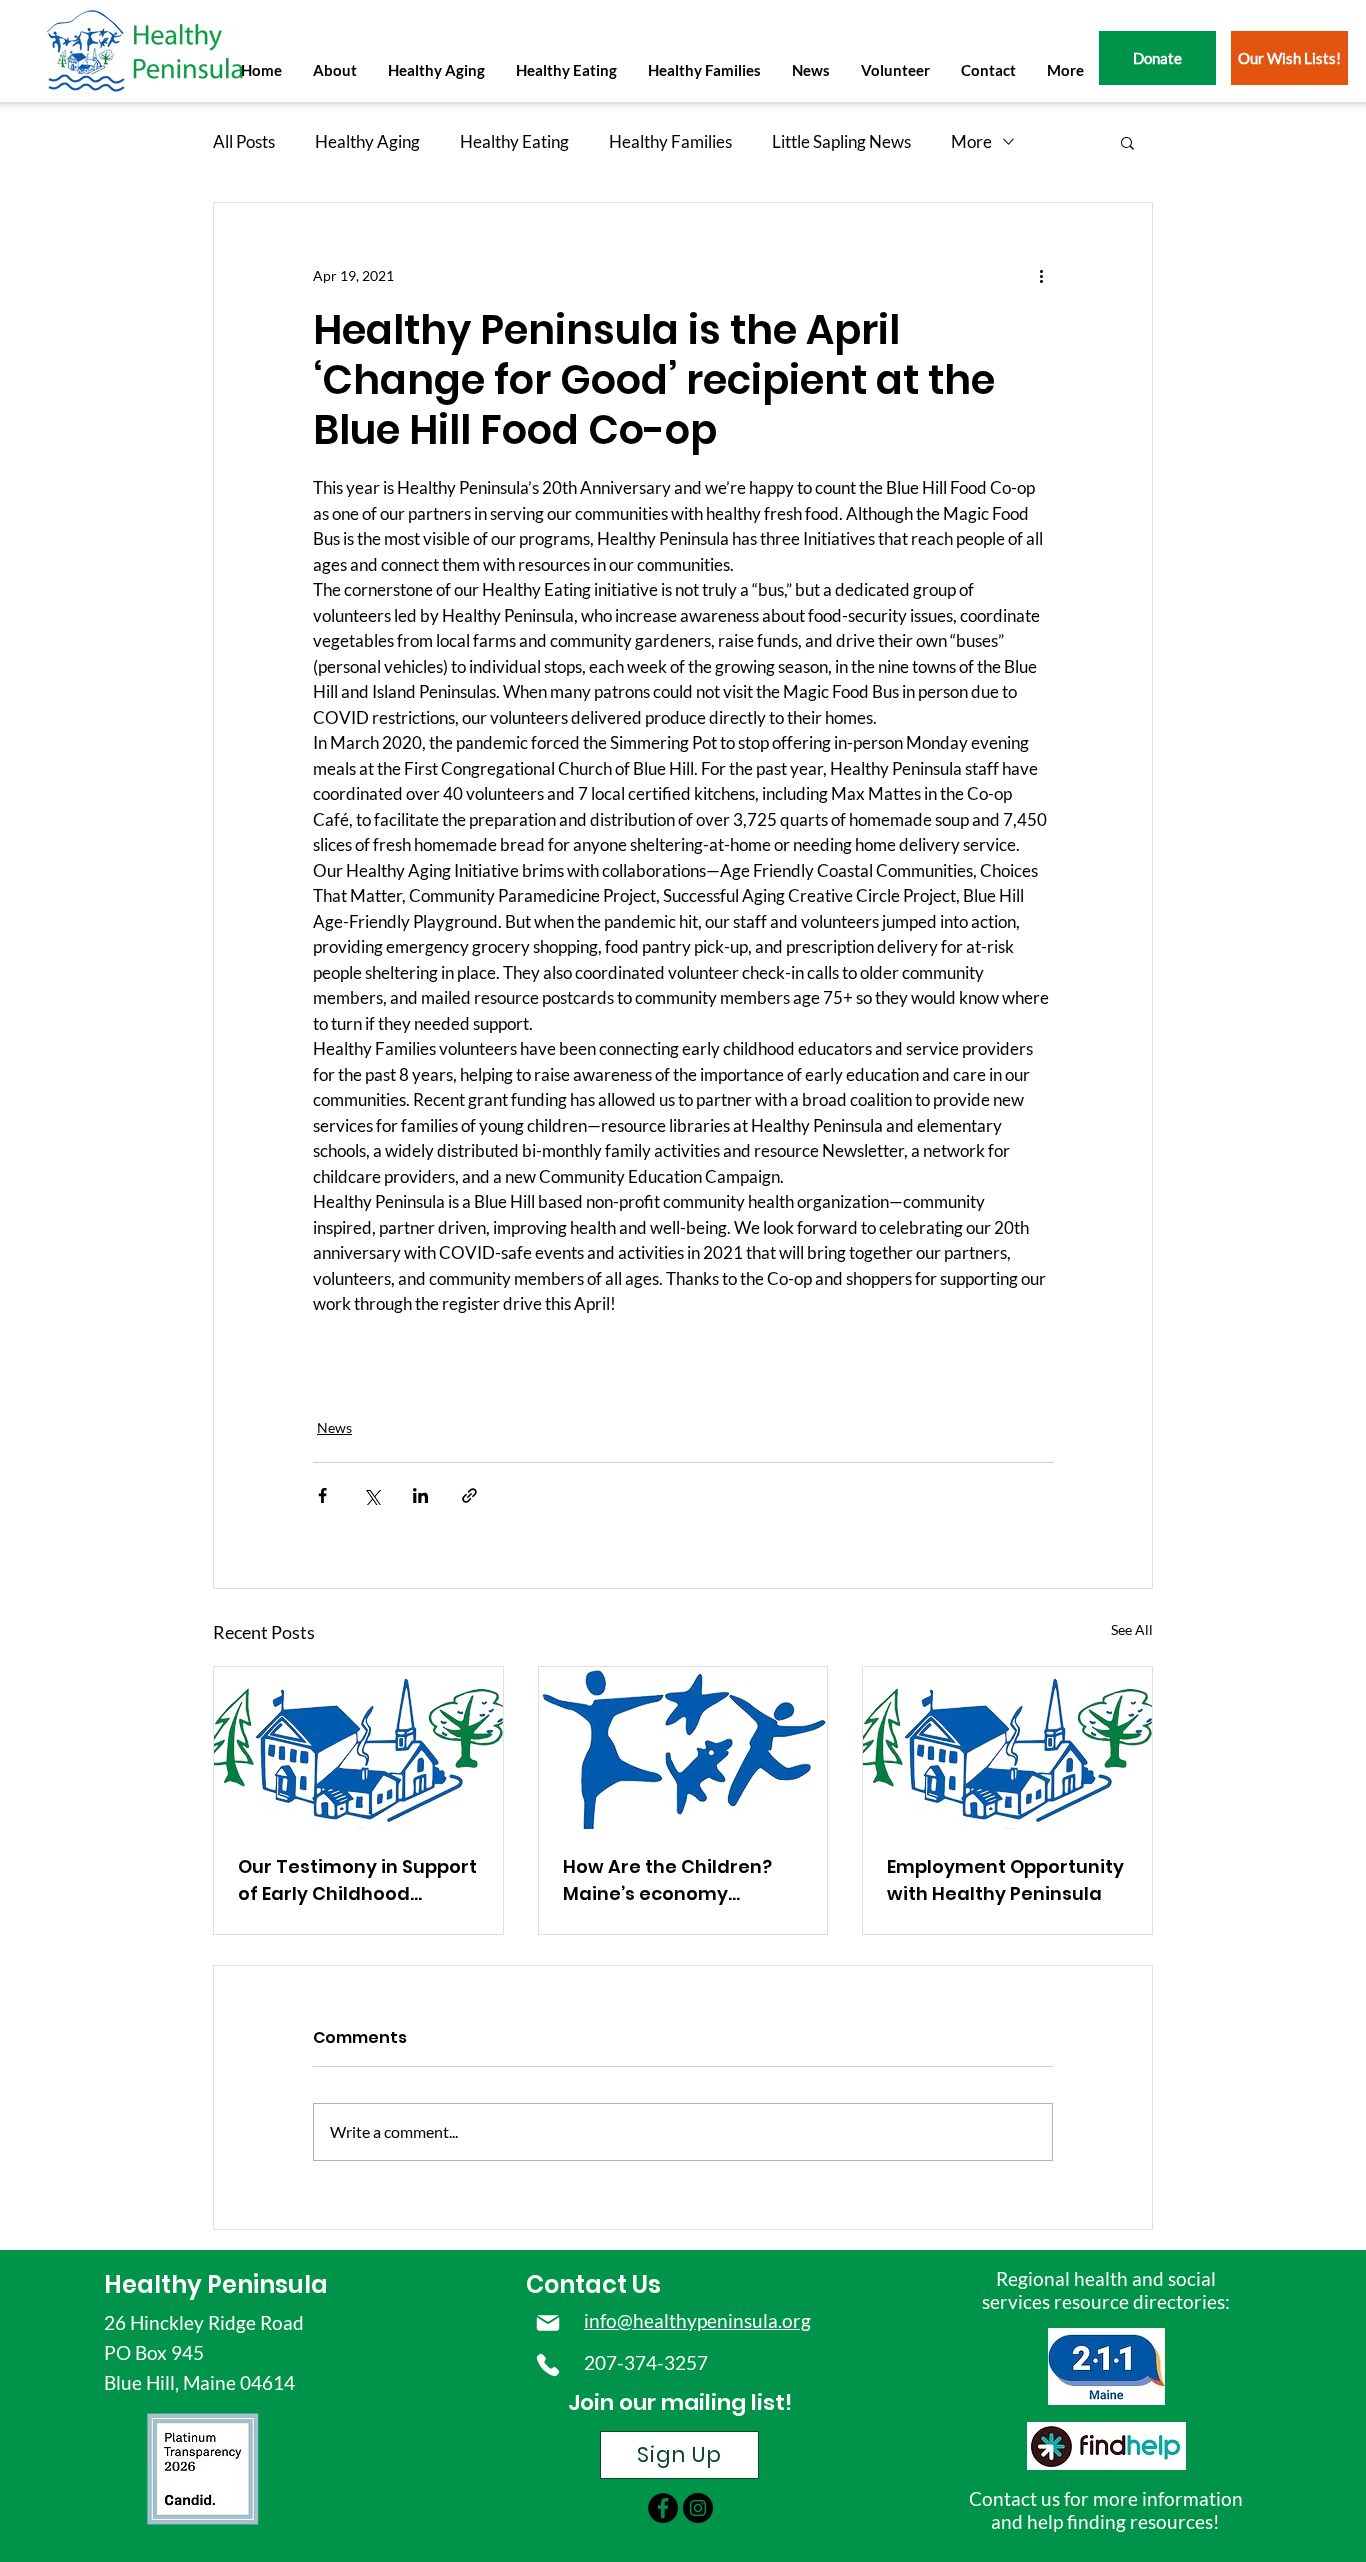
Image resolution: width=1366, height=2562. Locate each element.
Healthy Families (670, 141)
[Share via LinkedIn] (420, 1495)
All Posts (244, 141)
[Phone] (548, 2365)
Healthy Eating (514, 141)
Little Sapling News (841, 141)
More (971, 141)
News (334, 1427)
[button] (334, 70)
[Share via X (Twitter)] (371, 1495)
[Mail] (548, 2323)
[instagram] (698, 2508)
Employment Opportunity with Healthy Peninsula (1005, 1880)
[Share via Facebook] (322, 1495)
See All (1132, 1629)
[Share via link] (469, 1495)
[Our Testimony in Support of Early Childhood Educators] (358, 1748)
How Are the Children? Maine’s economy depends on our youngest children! (667, 1880)
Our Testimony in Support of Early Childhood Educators (357, 1880)
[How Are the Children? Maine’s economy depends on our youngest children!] (683, 1748)
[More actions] (1041, 275)
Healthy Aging (367, 141)
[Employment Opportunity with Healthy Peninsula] (1007, 1748)
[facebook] (663, 2508)
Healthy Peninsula (216, 2284)
